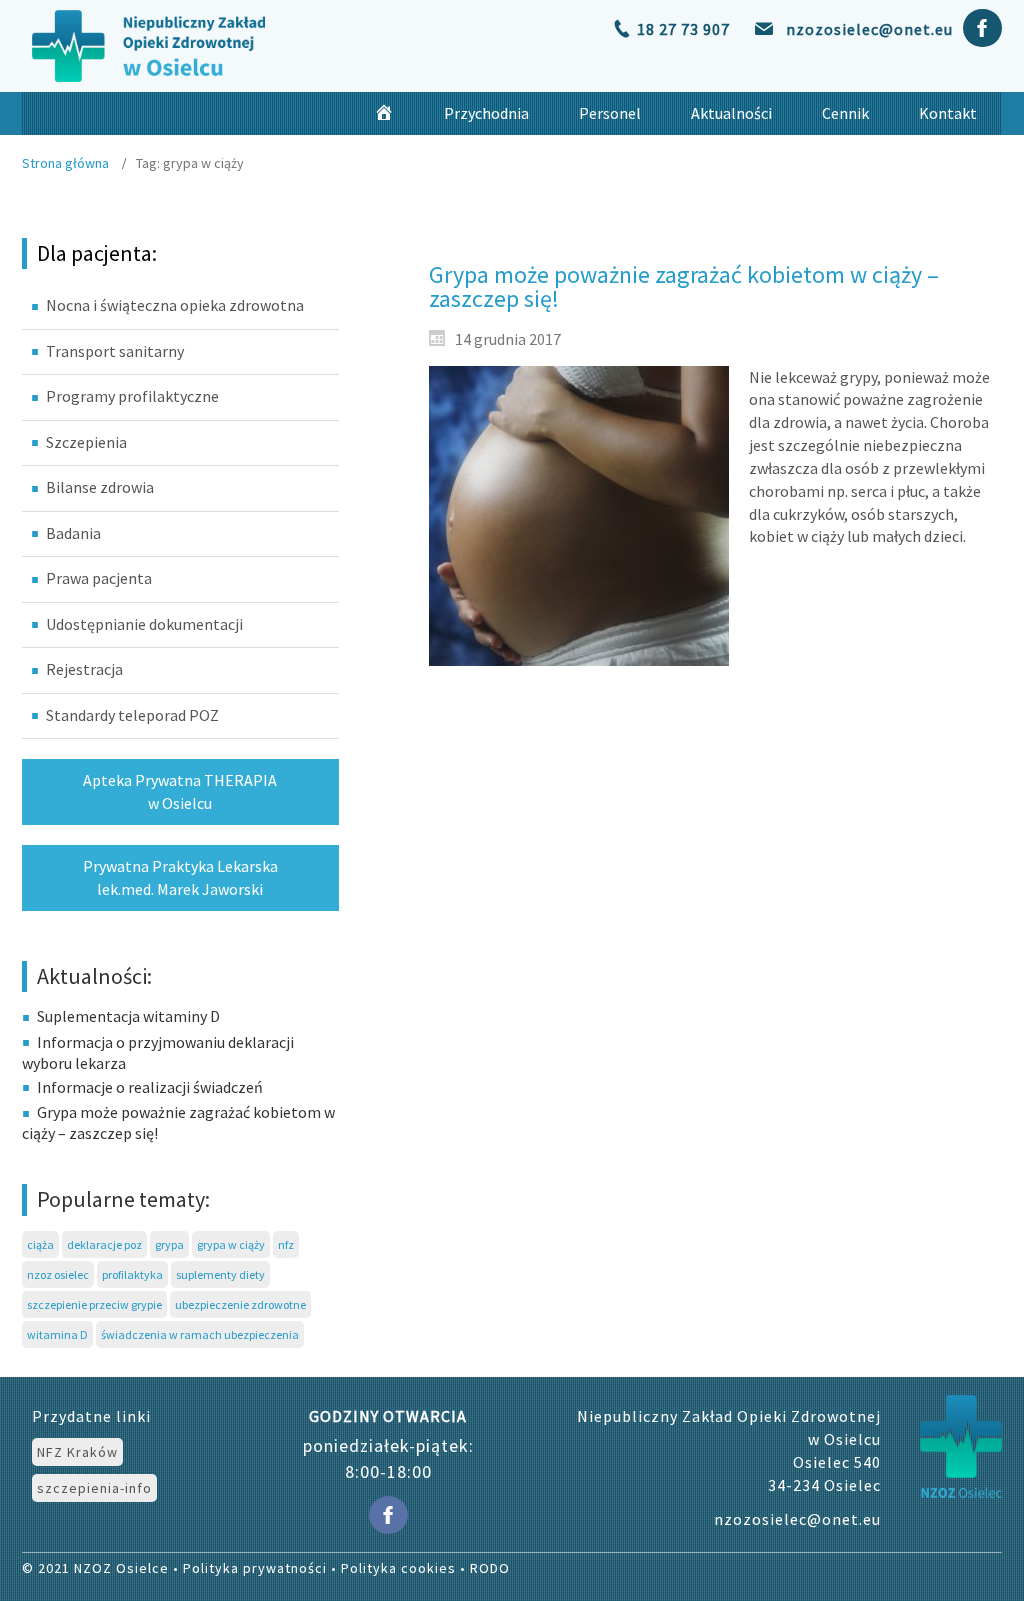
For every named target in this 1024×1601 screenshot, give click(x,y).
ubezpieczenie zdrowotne (240, 1304)
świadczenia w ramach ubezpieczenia (200, 1334)
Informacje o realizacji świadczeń (150, 1087)
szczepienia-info (94, 1488)
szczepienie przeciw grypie (94, 1304)
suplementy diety (220, 1274)
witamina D (57, 1334)
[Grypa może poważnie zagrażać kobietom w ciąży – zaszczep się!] (579, 516)
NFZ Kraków (77, 1452)
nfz (286, 1244)
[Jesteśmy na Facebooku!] (982, 24)
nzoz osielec (58, 1274)
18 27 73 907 (683, 29)
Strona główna (65, 163)
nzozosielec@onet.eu (869, 29)
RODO (490, 1568)
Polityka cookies (398, 1568)
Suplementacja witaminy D (128, 1016)
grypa (169, 1244)
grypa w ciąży (231, 1244)
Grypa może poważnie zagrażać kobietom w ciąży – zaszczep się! (684, 286)
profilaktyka (132, 1274)
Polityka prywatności (255, 1568)
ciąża (40, 1244)
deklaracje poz (104, 1244)
